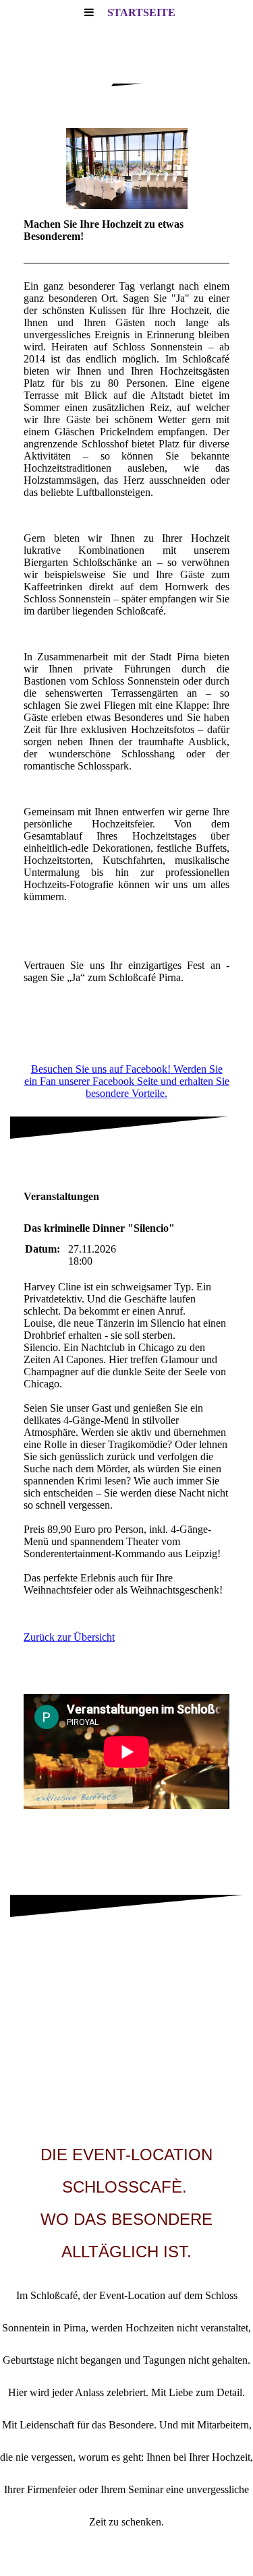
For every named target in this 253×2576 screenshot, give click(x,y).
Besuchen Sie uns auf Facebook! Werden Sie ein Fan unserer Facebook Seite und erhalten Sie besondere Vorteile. (127, 1081)
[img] (126, 168)
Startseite (141, 12)
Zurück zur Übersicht (69, 1637)
